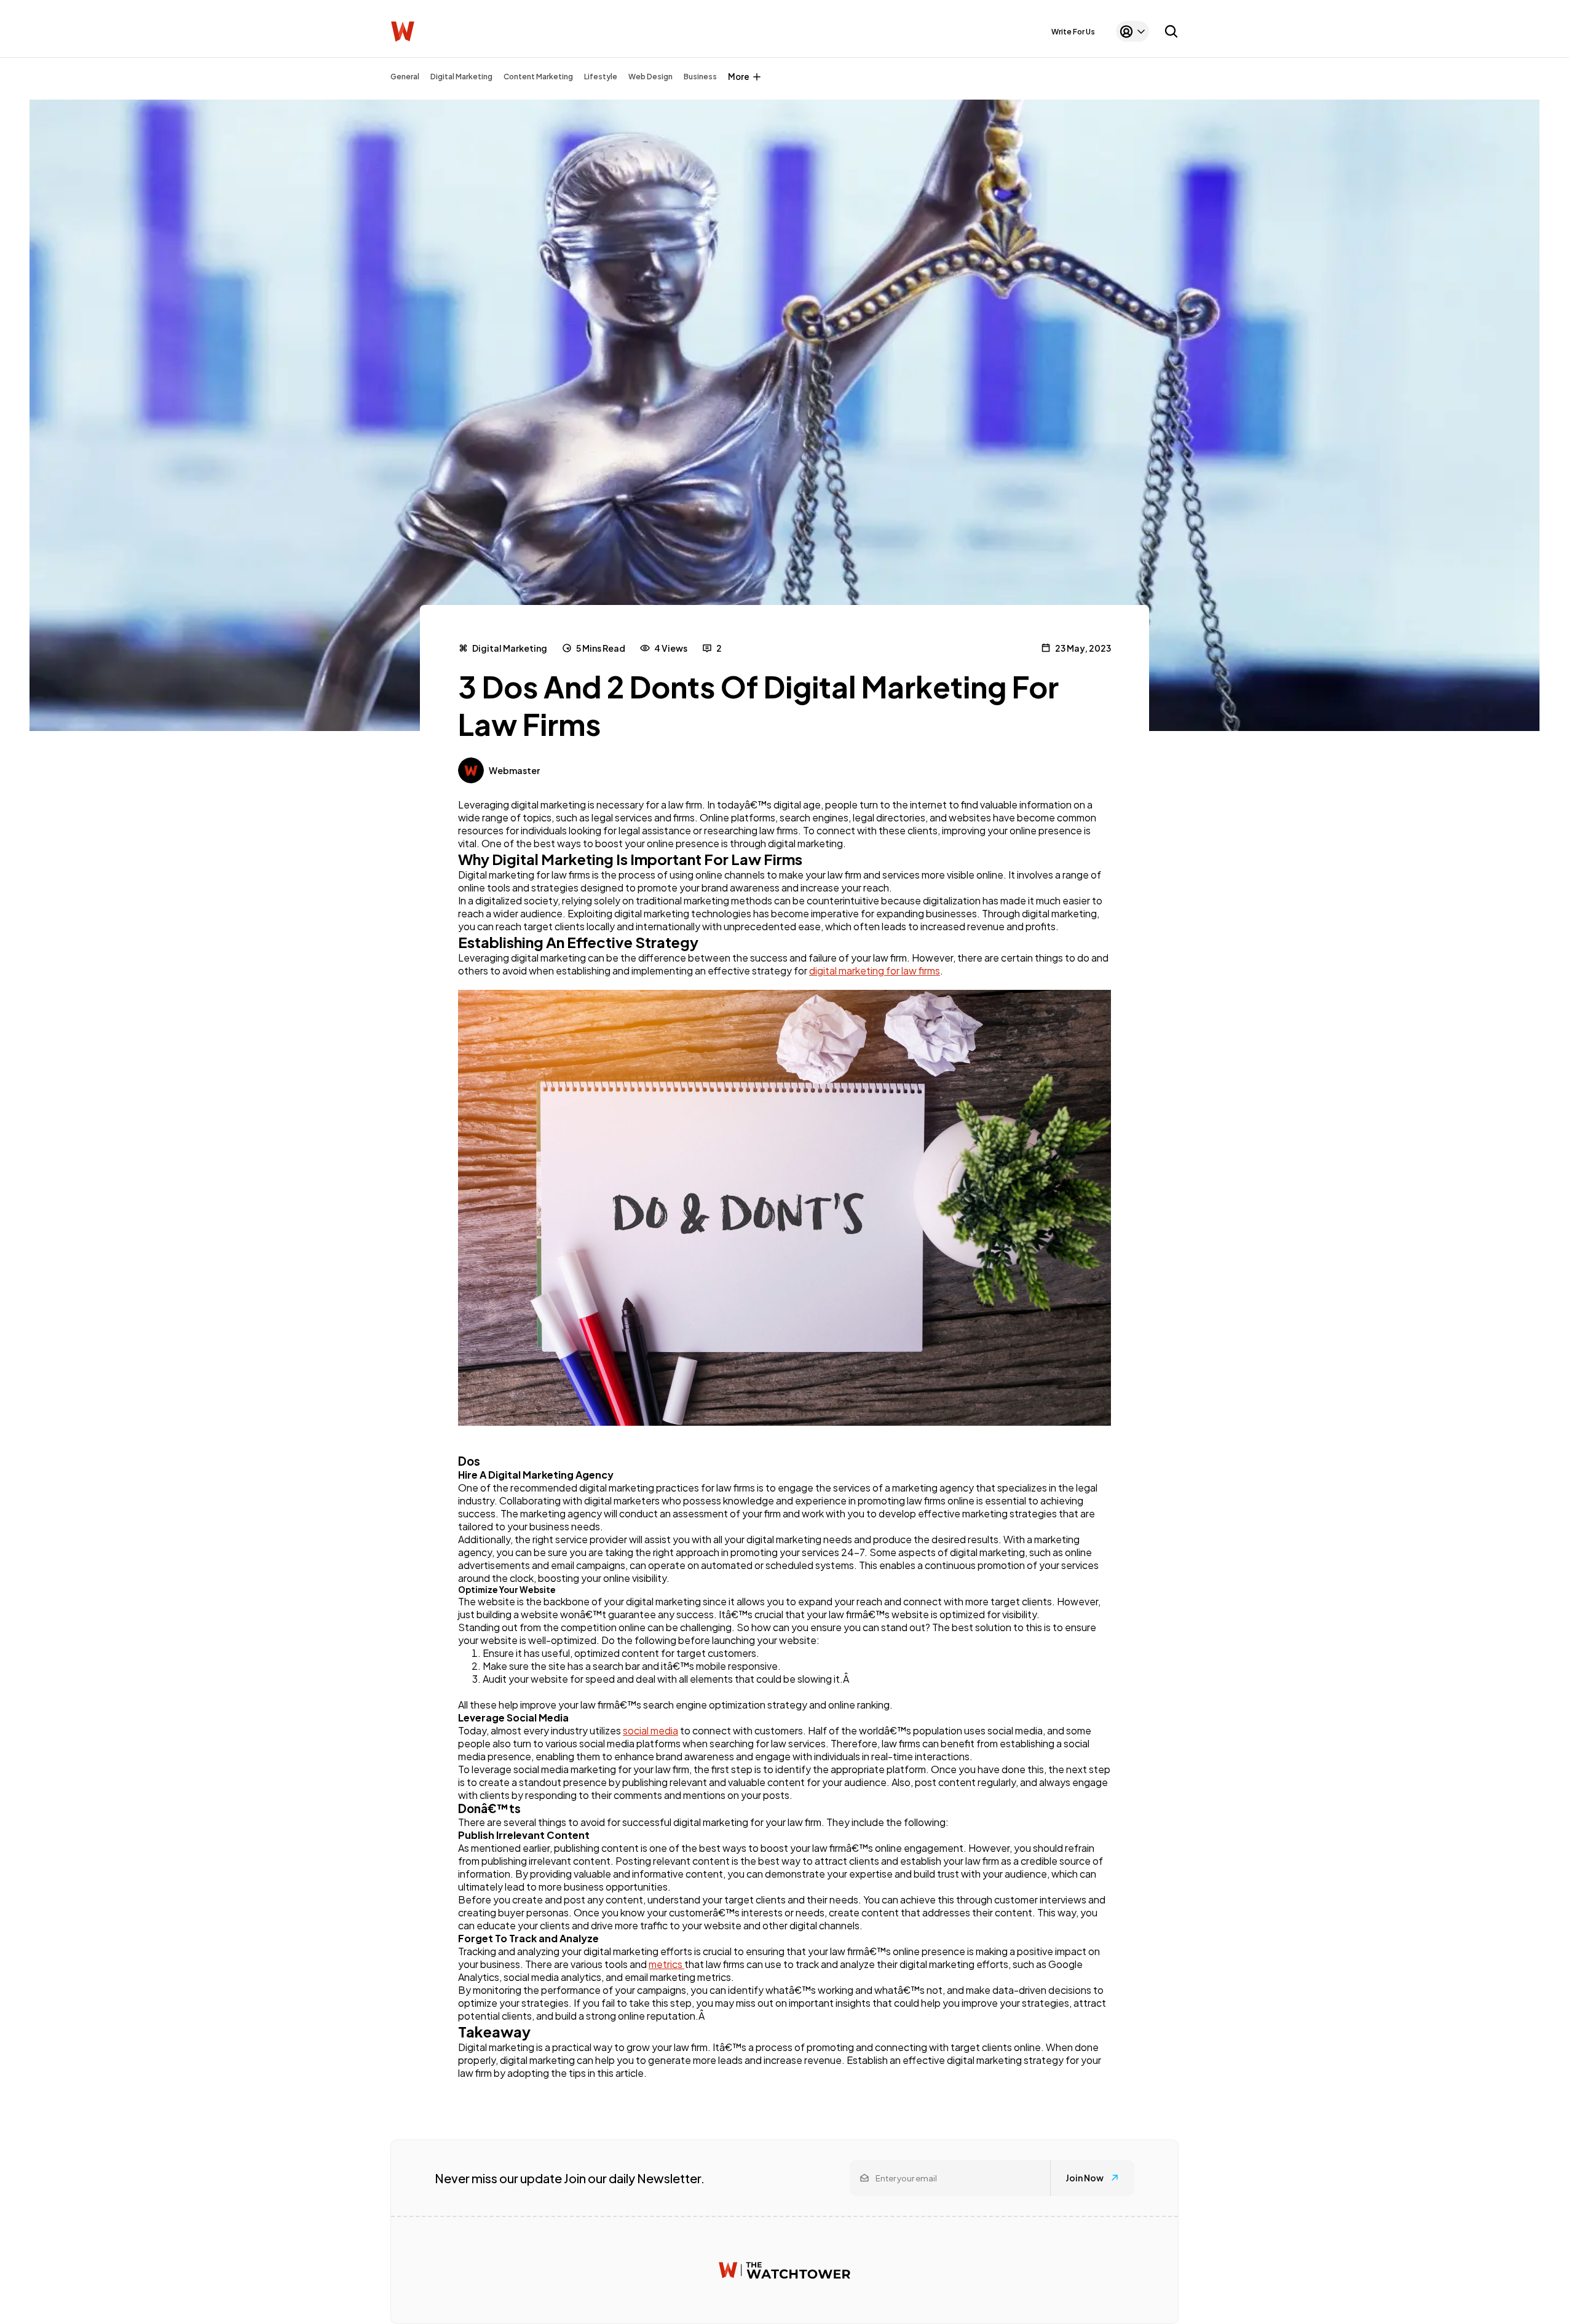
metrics (666, 1964)
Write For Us (1073, 32)
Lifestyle (601, 77)
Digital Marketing (461, 77)
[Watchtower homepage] (784, 2270)
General (405, 77)
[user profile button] (1132, 31)
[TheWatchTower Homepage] (403, 32)
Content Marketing (538, 77)
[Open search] (1171, 31)
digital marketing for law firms (875, 970)
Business (700, 77)
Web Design (650, 77)
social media (650, 1730)
